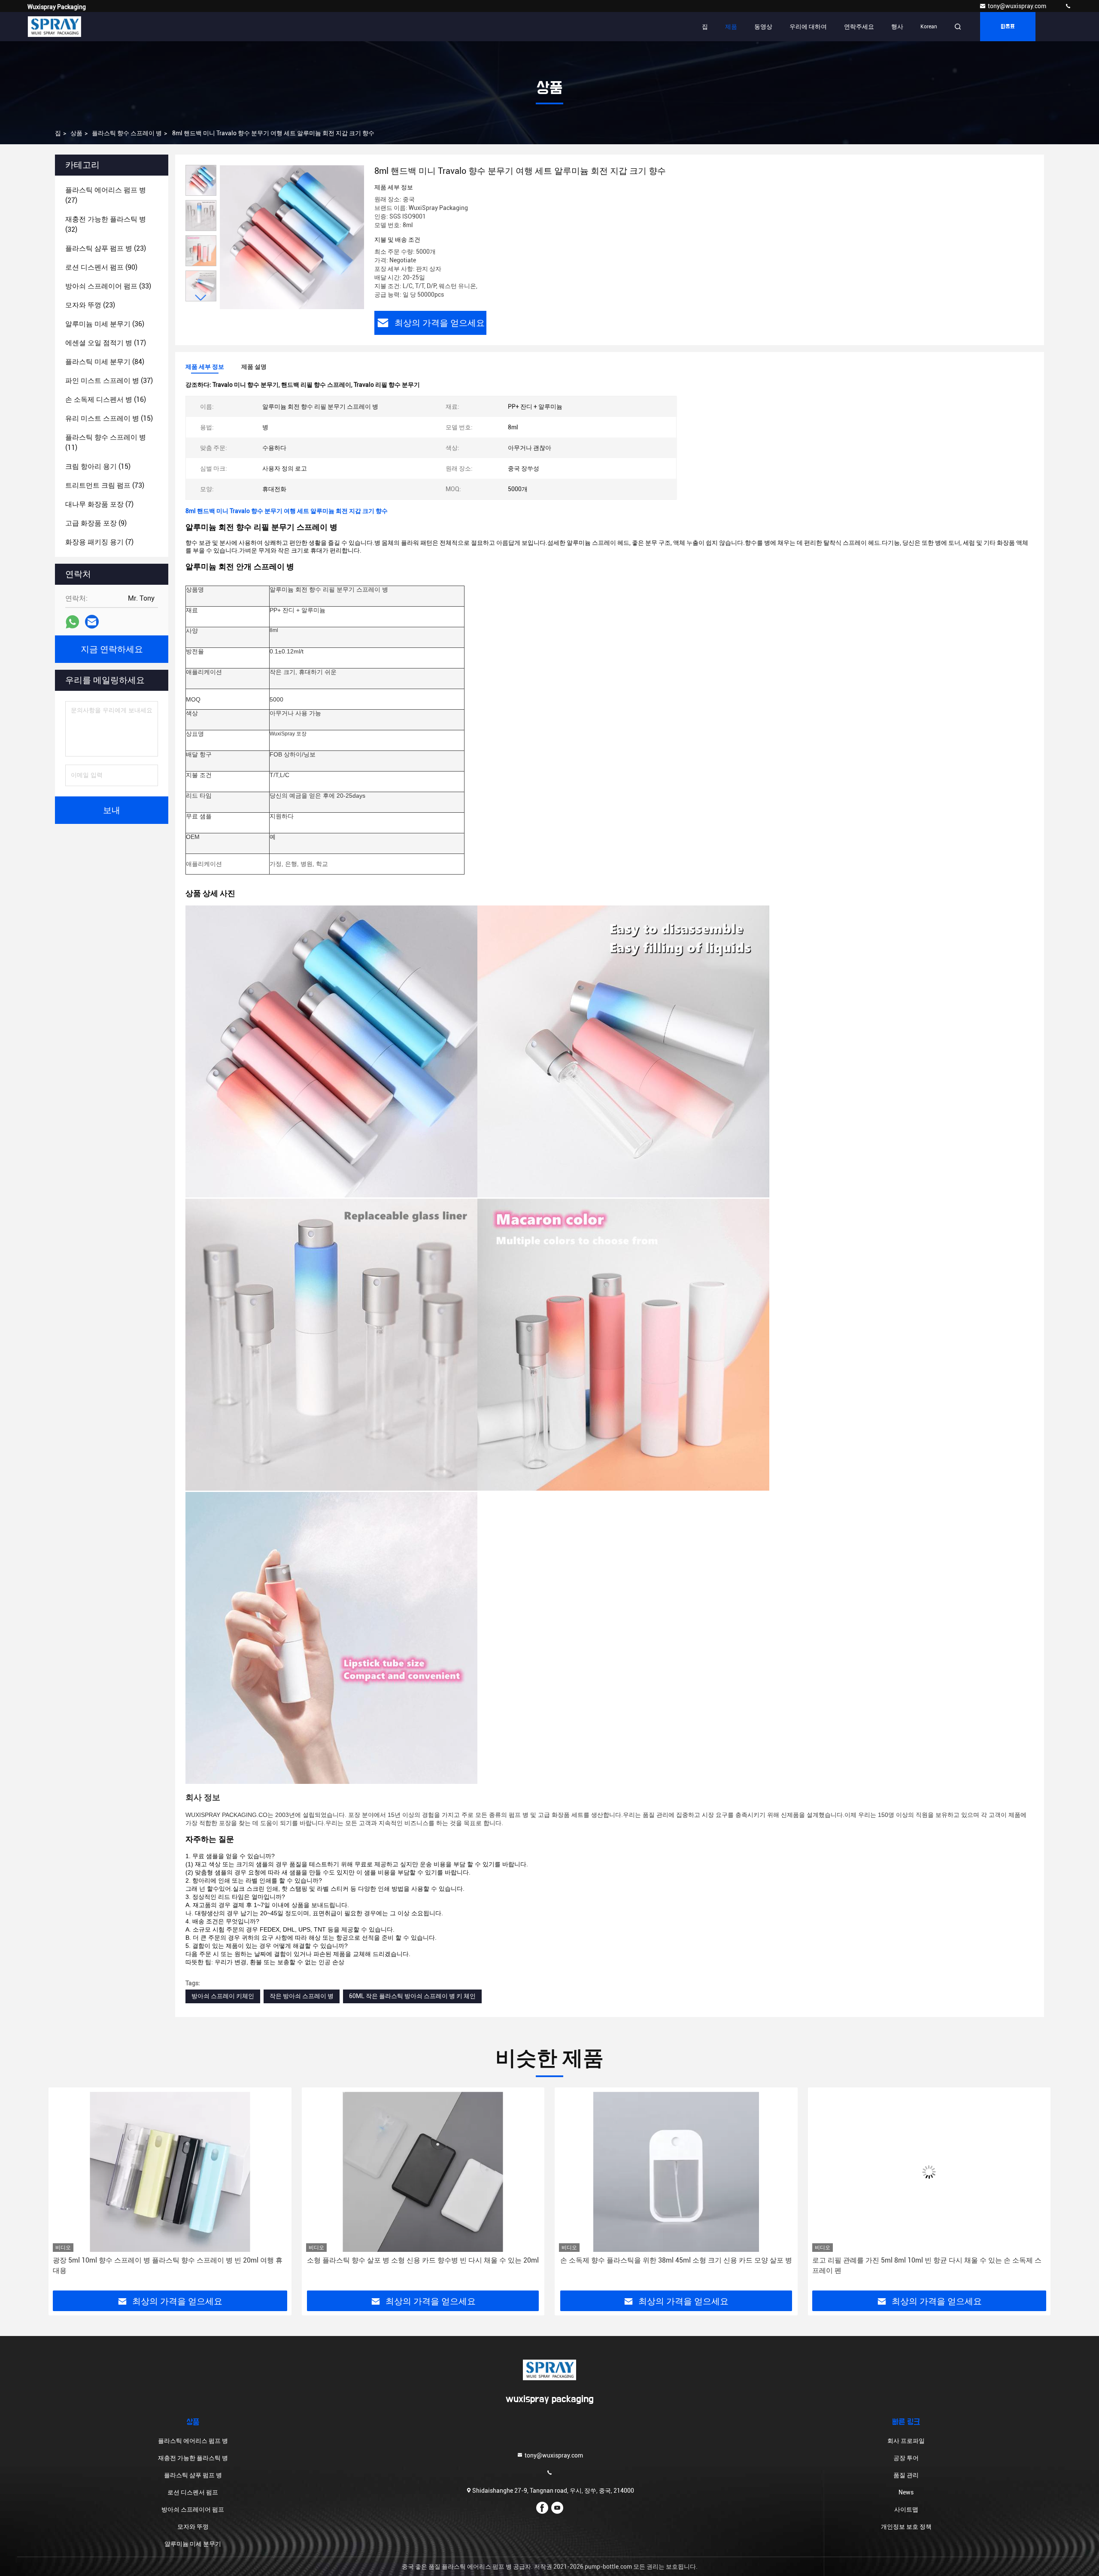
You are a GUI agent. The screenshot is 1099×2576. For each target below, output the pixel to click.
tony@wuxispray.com (1018, 6)
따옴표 (1008, 27)
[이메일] (92, 622)
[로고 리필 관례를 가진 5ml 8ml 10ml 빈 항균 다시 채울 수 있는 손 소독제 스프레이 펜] (676, 2172)
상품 (76, 133)
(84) (105, 362)
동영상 (763, 27)
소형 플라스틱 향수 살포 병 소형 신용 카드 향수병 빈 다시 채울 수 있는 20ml (170, 2260)
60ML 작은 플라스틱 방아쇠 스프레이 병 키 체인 (412, 1996)
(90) (101, 267)
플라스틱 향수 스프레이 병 (127, 133)
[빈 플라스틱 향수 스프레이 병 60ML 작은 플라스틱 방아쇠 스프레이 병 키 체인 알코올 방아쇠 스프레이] (929, 2172)
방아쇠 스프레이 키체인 (223, 1996)
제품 (731, 27)
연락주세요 (859, 27)
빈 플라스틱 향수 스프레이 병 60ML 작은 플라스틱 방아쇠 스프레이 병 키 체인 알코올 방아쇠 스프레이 (927, 2265)
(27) (106, 195)
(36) (105, 324)
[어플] (72, 622)
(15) (109, 418)
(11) (106, 442)
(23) (106, 248)
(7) (99, 504)
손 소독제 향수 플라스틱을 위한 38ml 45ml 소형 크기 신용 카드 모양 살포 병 (423, 2260)
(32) (106, 224)
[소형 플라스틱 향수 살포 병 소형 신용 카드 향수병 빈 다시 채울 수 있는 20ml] (170, 2172)
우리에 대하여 (808, 27)
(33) (108, 286)
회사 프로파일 (906, 2441)
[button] (201, 298)
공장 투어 (906, 2458)
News (906, 2492)
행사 (897, 27)
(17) (106, 343)
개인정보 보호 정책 (906, 2527)
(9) (96, 523)
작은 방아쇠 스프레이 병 (302, 1996)
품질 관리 (906, 2475)
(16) (106, 399)
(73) (105, 485)
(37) (109, 381)
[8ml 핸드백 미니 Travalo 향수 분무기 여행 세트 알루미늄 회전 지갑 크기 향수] (292, 237)
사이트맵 (906, 2509)
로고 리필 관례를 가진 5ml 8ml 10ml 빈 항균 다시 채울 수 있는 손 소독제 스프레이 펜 (674, 2265)
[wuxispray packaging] (1068, 6)
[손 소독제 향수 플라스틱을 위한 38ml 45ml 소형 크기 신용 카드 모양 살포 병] (423, 2172)
